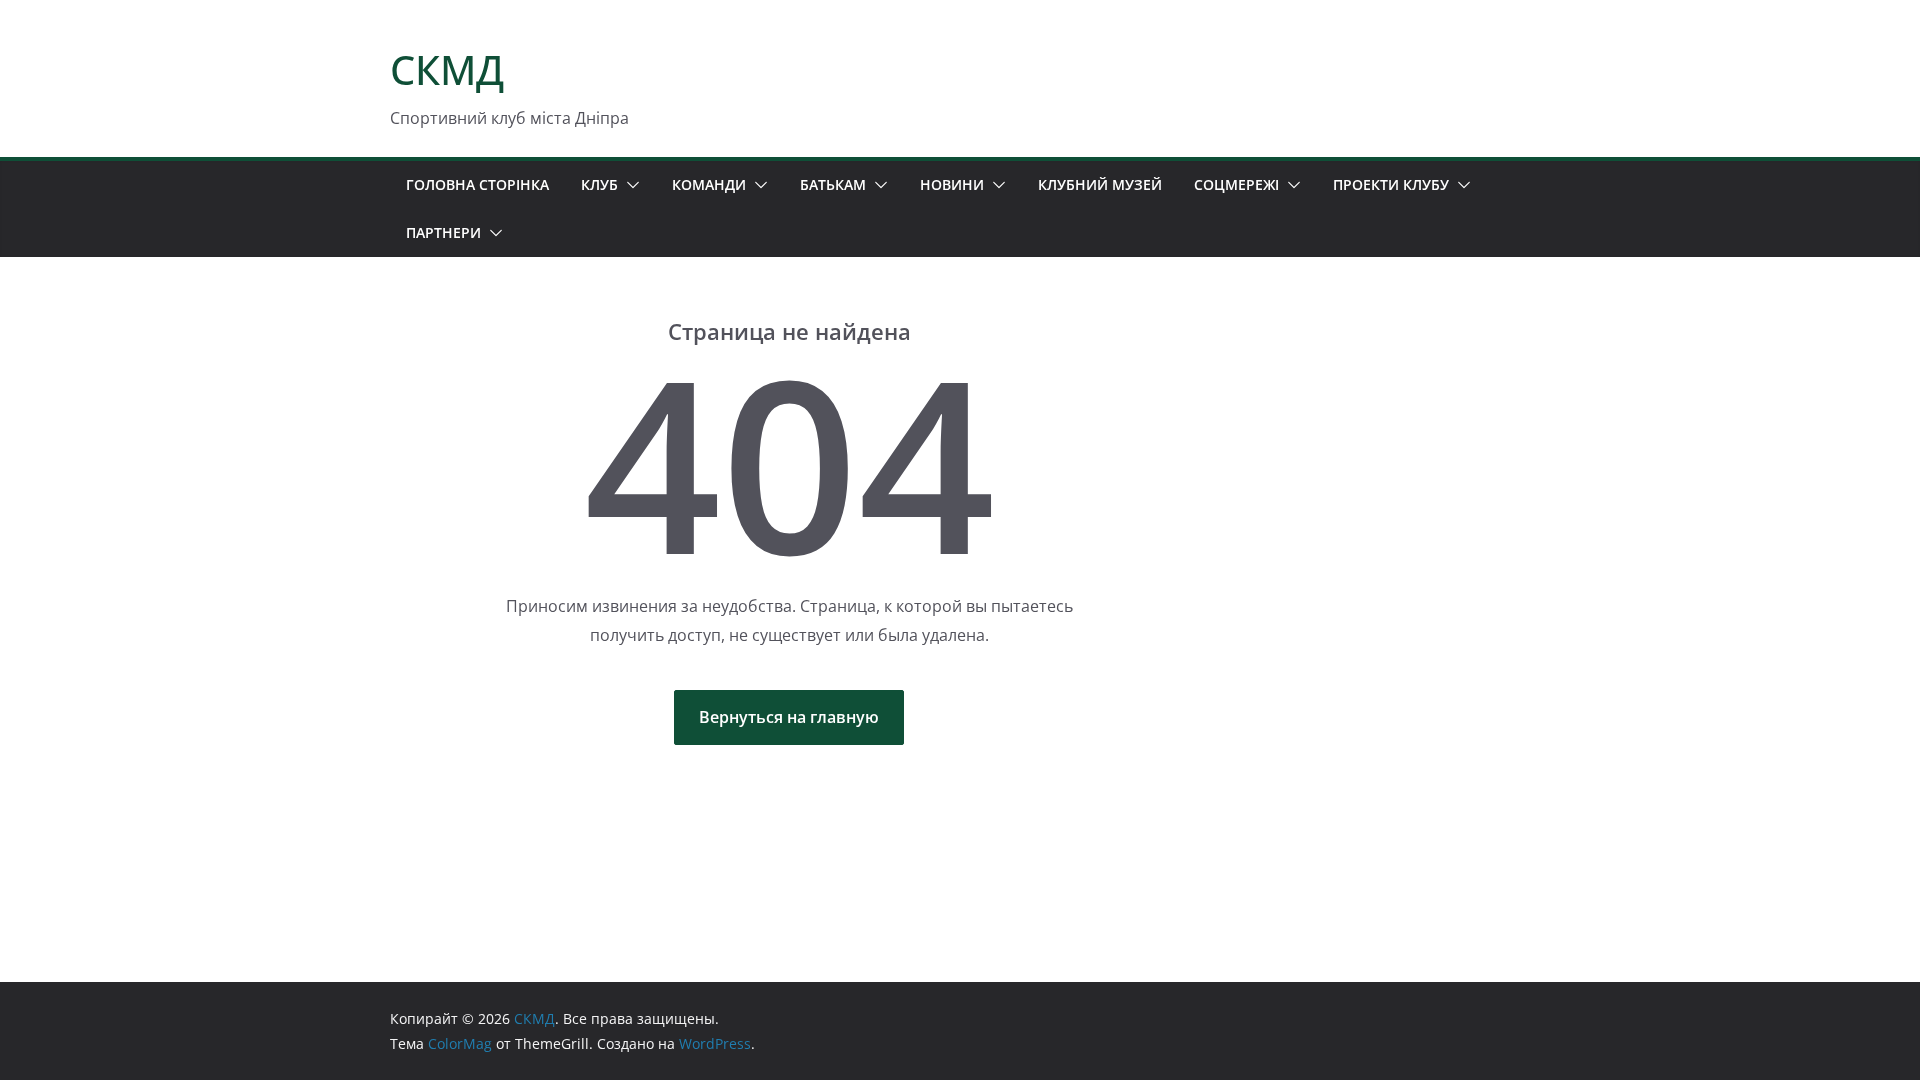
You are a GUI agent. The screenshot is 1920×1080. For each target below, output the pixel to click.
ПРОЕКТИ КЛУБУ (1391, 184)
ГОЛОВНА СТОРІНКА (477, 184)
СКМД (447, 69)
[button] (629, 185)
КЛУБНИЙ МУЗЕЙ (1100, 184)
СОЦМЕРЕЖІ (1236, 184)
